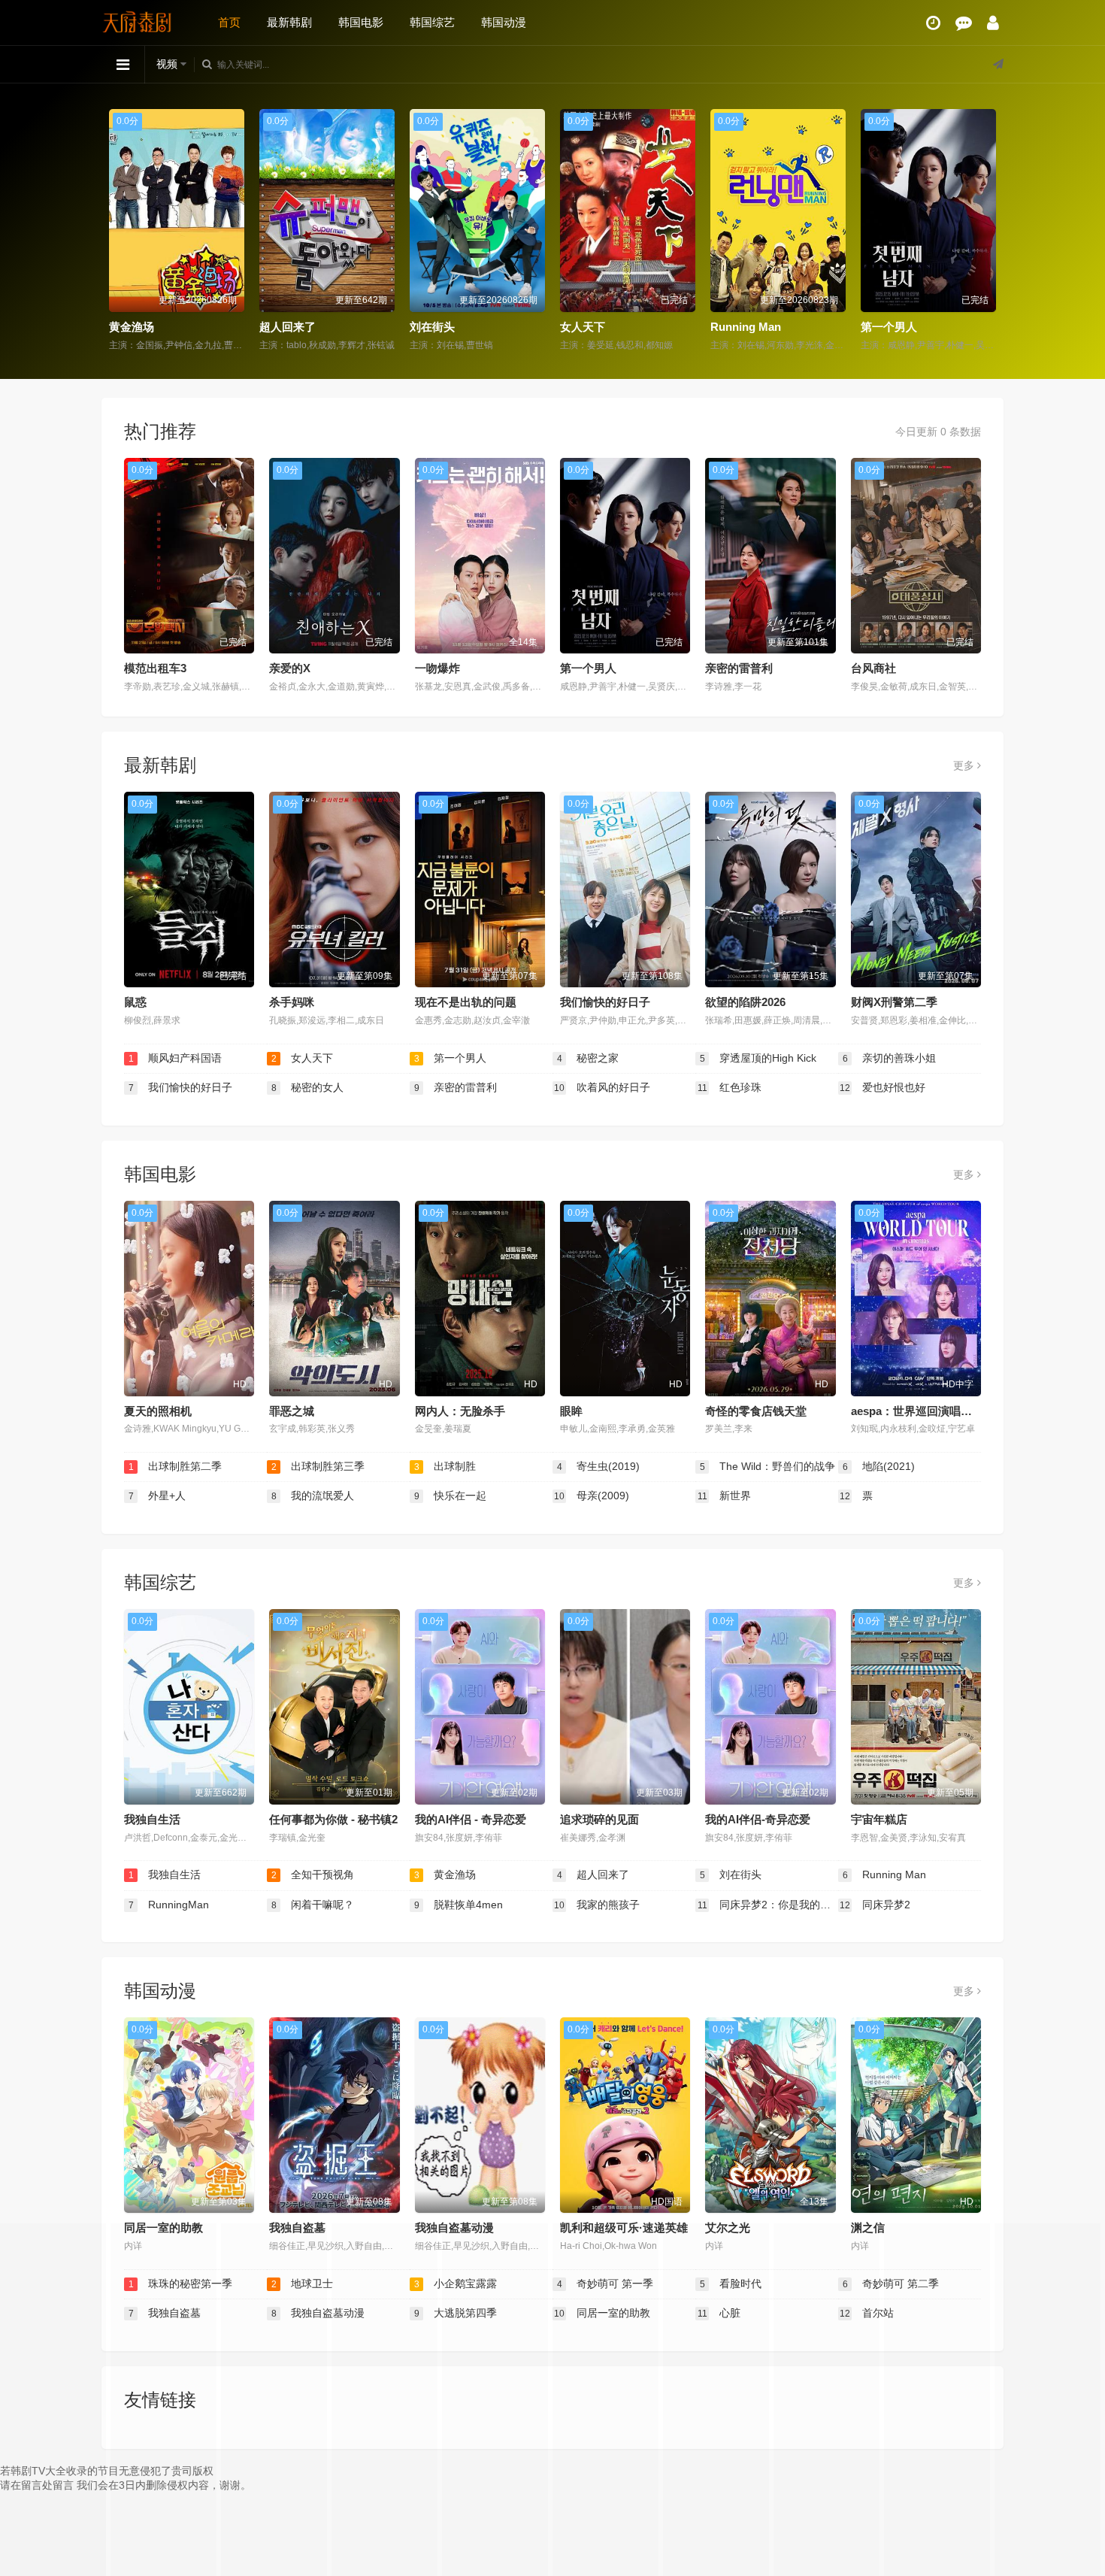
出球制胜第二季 (176, 1466)
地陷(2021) (879, 1466)
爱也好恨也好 (882, 1087)
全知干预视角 (313, 1874)
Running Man (595, 327)
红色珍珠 (730, 1087)
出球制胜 (445, 1466)
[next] (987, 231)
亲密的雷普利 (739, 668)
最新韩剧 (289, 22)
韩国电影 (361, 22)
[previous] (118, 231)
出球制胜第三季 (318, 1466)
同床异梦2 (875, 1905)
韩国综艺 (432, 22)
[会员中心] (993, 23)
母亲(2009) (592, 1496)
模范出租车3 (155, 668)
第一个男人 (739, 327)
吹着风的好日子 (602, 1087)
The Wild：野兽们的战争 (768, 1466)
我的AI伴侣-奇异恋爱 (758, 1819)
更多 (965, 765)
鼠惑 (135, 1002)
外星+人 (157, 1496)
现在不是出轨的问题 (466, 1002)
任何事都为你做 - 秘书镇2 (333, 1819)
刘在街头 (282, 327)
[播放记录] (933, 23)
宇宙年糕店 (879, 1819)
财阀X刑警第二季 (894, 1002)
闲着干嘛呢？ (313, 1905)
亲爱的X (290, 668)
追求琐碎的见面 (599, 1819)
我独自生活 (152, 1819)
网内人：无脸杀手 (460, 1411)
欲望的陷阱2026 (745, 1002)
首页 (229, 22)
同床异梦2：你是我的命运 (768, 1905)
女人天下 (432, 327)
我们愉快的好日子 (605, 1002)
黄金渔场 (445, 1874)
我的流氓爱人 (313, 1496)
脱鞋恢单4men (459, 1905)
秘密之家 (588, 1058)
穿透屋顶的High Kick (758, 1058)
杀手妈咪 (292, 1002)
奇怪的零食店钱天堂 (756, 1411)
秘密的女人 (308, 1087)
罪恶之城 (292, 1411)
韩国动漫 (504, 22)
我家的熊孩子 (597, 1905)
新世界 (725, 1496)
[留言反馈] (964, 23)
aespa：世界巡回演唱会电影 (923, 1411)
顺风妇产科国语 (176, 1058)
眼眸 (571, 1411)
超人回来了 (137, 327)
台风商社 (873, 668)
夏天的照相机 (158, 1411)
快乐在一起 (451, 1496)
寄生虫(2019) (599, 1466)
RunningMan (895, 327)
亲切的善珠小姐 (890, 1058)
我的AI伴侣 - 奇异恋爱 (471, 1819)
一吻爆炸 (437, 668)
